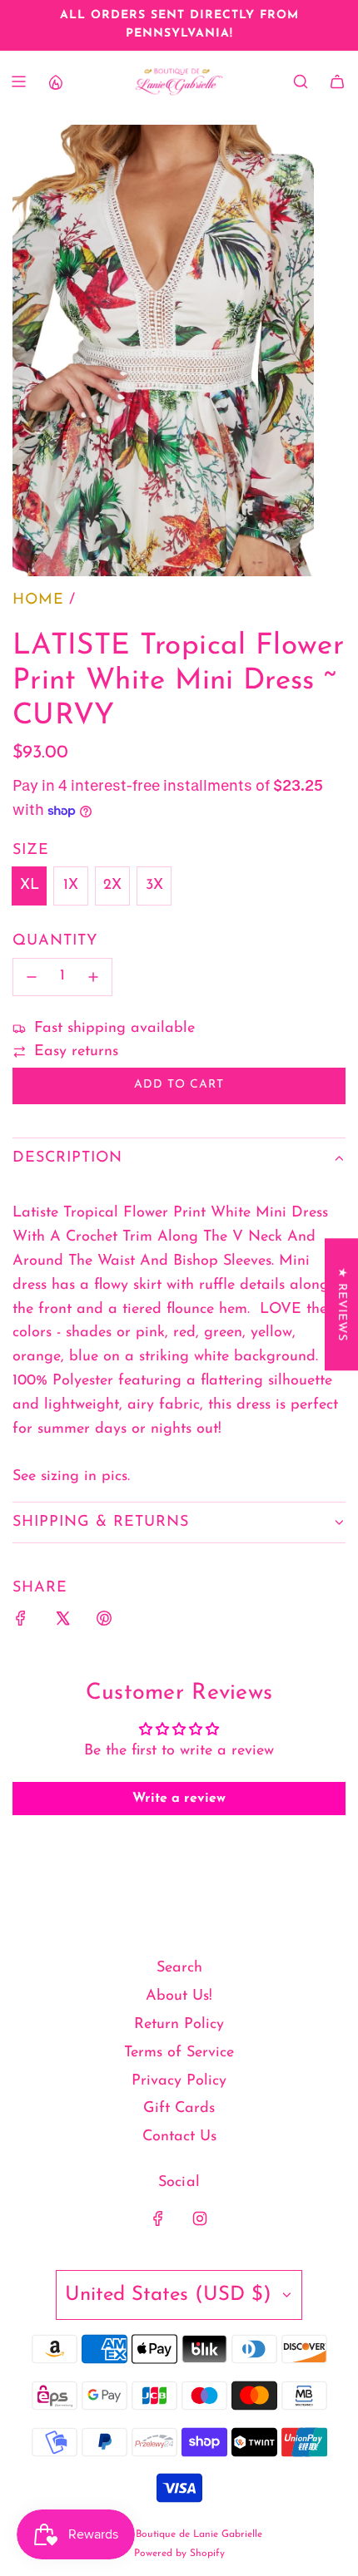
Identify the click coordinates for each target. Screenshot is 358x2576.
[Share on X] (62, 1623)
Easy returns (76, 1052)
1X (71, 886)
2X (112, 886)
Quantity (55, 941)
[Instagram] (200, 2218)
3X (154, 886)
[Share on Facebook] (21, 1623)
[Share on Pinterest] (104, 1623)
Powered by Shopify (179, 2554)
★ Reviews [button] (342, 1304)
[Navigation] (18, 81)
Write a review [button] (179, 1799)
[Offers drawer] (55, 81)
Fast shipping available (114, 1029)
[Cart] (337, 81)
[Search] (301, 81)
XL (30, 886)
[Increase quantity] (93, 977)
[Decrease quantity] (32, 977)
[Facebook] (158, 2218)
